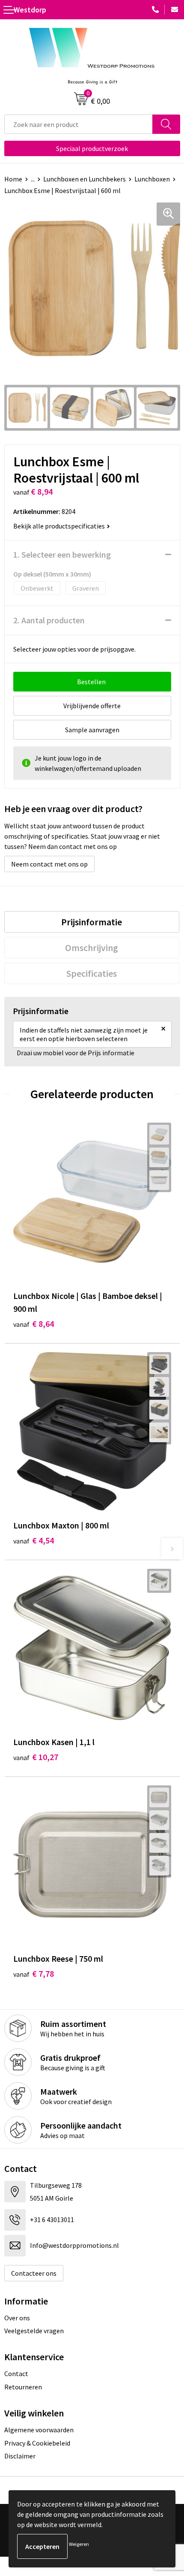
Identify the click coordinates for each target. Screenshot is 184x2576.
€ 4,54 (34, 1540)
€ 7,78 (34, 1974)
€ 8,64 (34, 1324)
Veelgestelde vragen (34, 2331)
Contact (16, 2374)
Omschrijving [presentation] (92, 948)
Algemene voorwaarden (39, 2430)
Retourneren (23, 2387)
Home (13, 179)
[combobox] (79, 124)
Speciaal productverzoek (92, 148)
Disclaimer (20, 2456)
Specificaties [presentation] (92, 973)
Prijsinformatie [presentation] (92, 922)
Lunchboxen (152, 179)
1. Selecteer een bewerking (62, 554)
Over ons (17, 2318)
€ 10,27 (36, 1757)
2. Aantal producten (49, 620)
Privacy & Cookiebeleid (37, 2443)
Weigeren (79, 2544)
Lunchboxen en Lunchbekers (85, 179)
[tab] (92, 922)
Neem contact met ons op (49, 864)
